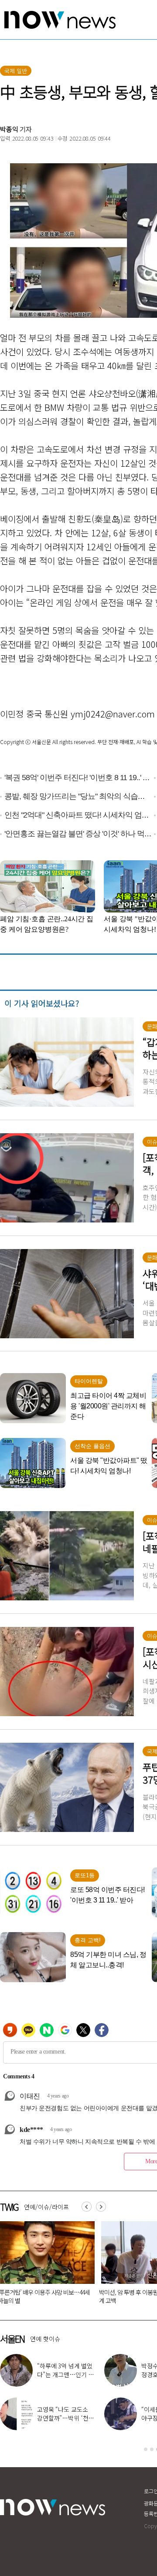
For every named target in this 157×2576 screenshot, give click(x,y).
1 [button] (146, 2449)
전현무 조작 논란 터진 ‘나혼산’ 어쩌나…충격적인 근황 (65, 2418)
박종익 (9, 129)
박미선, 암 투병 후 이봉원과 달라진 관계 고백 (113, 2296)
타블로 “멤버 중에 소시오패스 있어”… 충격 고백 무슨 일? (65, 2374)
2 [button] (152, 2449)
